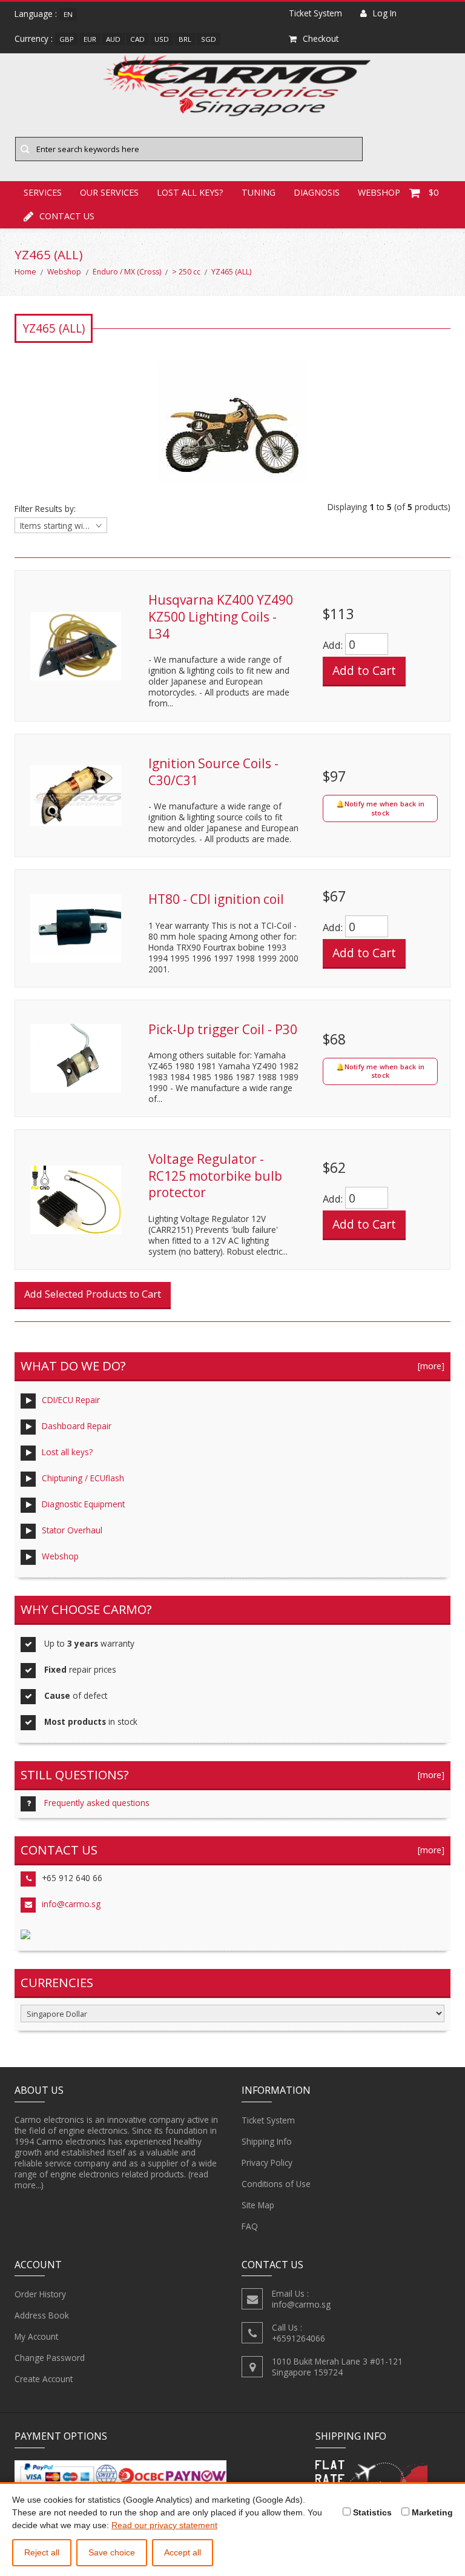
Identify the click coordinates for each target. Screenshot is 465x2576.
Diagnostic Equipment (83, 1504)
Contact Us (67, 216)
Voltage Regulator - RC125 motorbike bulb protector (215, 1176)
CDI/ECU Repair (71, 1400)
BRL (185, 39)
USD (162, 39)
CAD (137, 39)
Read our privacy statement (164, 2525)
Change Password (50, 2358)
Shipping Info (267, 2141)
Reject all (42, 2552)
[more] (429, 1366)
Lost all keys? (67, 1452)
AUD (113, 39)
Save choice (112, 2552)
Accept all (183, 2552)
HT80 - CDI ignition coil (216, 899)
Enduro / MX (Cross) (127, 272)
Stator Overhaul (72, 1530)
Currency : (34, 38)
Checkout (321, 38)
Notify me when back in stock (384, 808)
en (68, 14)
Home (25, 272)
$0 (434, 192)
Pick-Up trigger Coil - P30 (223, 1029)
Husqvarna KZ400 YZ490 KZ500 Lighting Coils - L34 (221, 616)
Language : (36, 14)
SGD (209, 39)
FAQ (250, 2226)
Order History (40, 2294)
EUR (90, 39)
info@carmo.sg (71, 1904)
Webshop (64, 272)
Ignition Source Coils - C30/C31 (213, 772)
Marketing (431, 2512)
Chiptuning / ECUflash (83, 1478)
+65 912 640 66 (72, 1878)
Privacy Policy (267, 2163)
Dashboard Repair (77, 1426)
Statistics (371, 2512)
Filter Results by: (45, 509)
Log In (385, 13)
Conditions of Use (276, 2184)
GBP (67, 39)
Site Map (258, 2205)
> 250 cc (186, 272)
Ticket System (268, 2120)
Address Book (42, 2315)
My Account (36, 2336)
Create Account (44, 2379)
